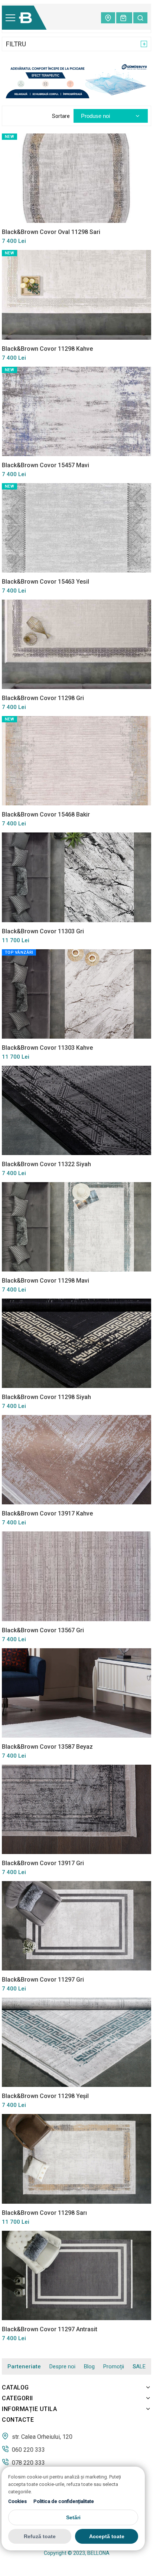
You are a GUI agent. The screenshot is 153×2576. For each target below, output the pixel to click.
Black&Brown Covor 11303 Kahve (47, 1048)
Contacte (18, 2420)
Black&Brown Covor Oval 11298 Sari (51, 232)
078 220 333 (28, 2463)
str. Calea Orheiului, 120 (41, 2437)
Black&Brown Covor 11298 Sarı (44, 2213)
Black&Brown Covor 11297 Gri (43, 1980)
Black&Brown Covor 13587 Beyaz (47, 1747)
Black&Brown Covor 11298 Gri (43, 698)
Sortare (61, 116)
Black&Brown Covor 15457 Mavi (45, 465)
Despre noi (62, 2366)
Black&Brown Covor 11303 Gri (43, 931)
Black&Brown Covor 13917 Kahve (47, 1513)
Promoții (114, 2366)
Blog (89, 2366)
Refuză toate (40, 2536)
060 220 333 (28, 2450)
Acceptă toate (107, 2536)
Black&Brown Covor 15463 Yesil (45, 582)
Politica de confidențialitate (64, 2501)
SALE (139, 2367)
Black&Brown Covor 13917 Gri (43, 1863)
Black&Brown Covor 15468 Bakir (46, 814)
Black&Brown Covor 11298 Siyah (46, 1397)
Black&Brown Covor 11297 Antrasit (50, 2329)
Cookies (17, 2501)
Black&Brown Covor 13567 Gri (43, 1630)
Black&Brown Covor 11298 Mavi (45, 1281)
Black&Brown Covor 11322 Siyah (46, 1164)
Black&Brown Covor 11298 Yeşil (45, 2096)
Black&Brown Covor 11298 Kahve (47, 349)
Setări (73, 2517)
